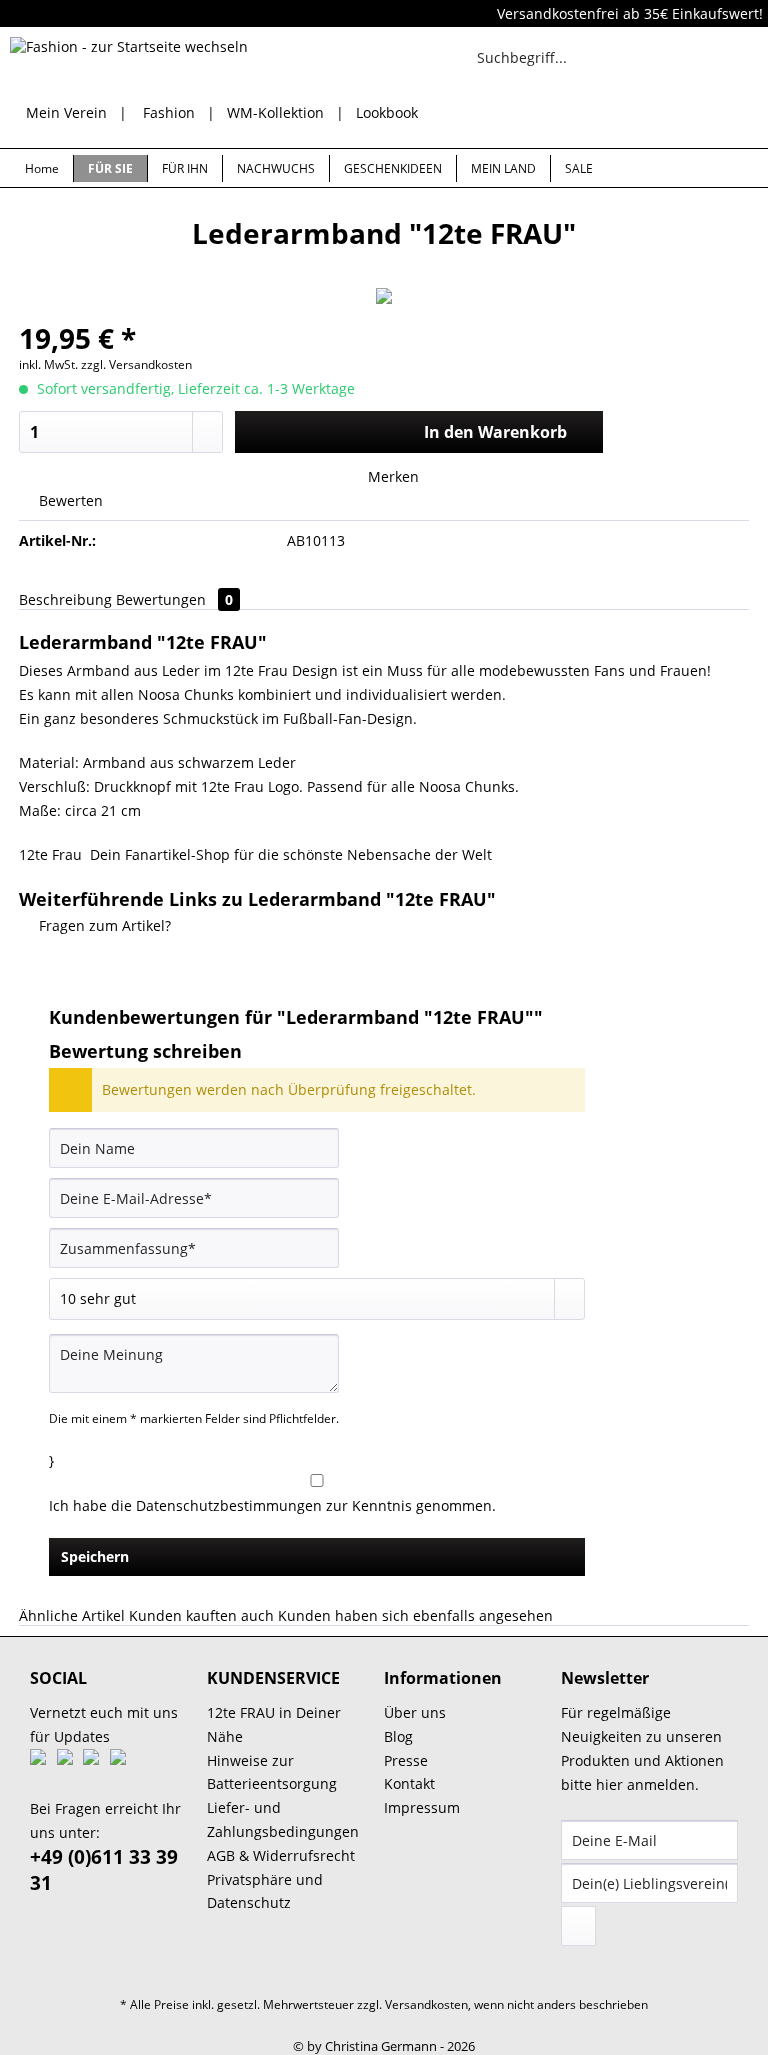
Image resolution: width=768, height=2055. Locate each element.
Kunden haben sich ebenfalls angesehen (415, 1615)
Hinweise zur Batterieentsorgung (272, 1772)
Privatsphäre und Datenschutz (265, 1891)
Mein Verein (66, 112)
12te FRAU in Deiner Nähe (274, 1724)
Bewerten (69, 500)
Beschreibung (65, 599)
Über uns (415, 1712)
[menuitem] (547, 66)
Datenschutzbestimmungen (229, 1505)
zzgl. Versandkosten (136, 364)
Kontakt (409, 1783)
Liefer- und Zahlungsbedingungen (283, 1819)
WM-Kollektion (275, 112)
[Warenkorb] (736, 57)
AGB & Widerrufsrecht (281, 1855)
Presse (406, 1760)
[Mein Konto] (687, 57)
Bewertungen (174, 599)
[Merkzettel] (638, 57)
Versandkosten (426, 2004)
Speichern (95, 1556)
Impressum (422, 1807)
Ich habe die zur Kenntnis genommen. (272, 1505)
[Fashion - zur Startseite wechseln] (129, 62)
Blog (398, 1736)
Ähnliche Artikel (72, 1615)
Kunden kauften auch (201, 1615)
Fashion (169, 112)
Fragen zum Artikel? (103, 925)
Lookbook (387, 112)
